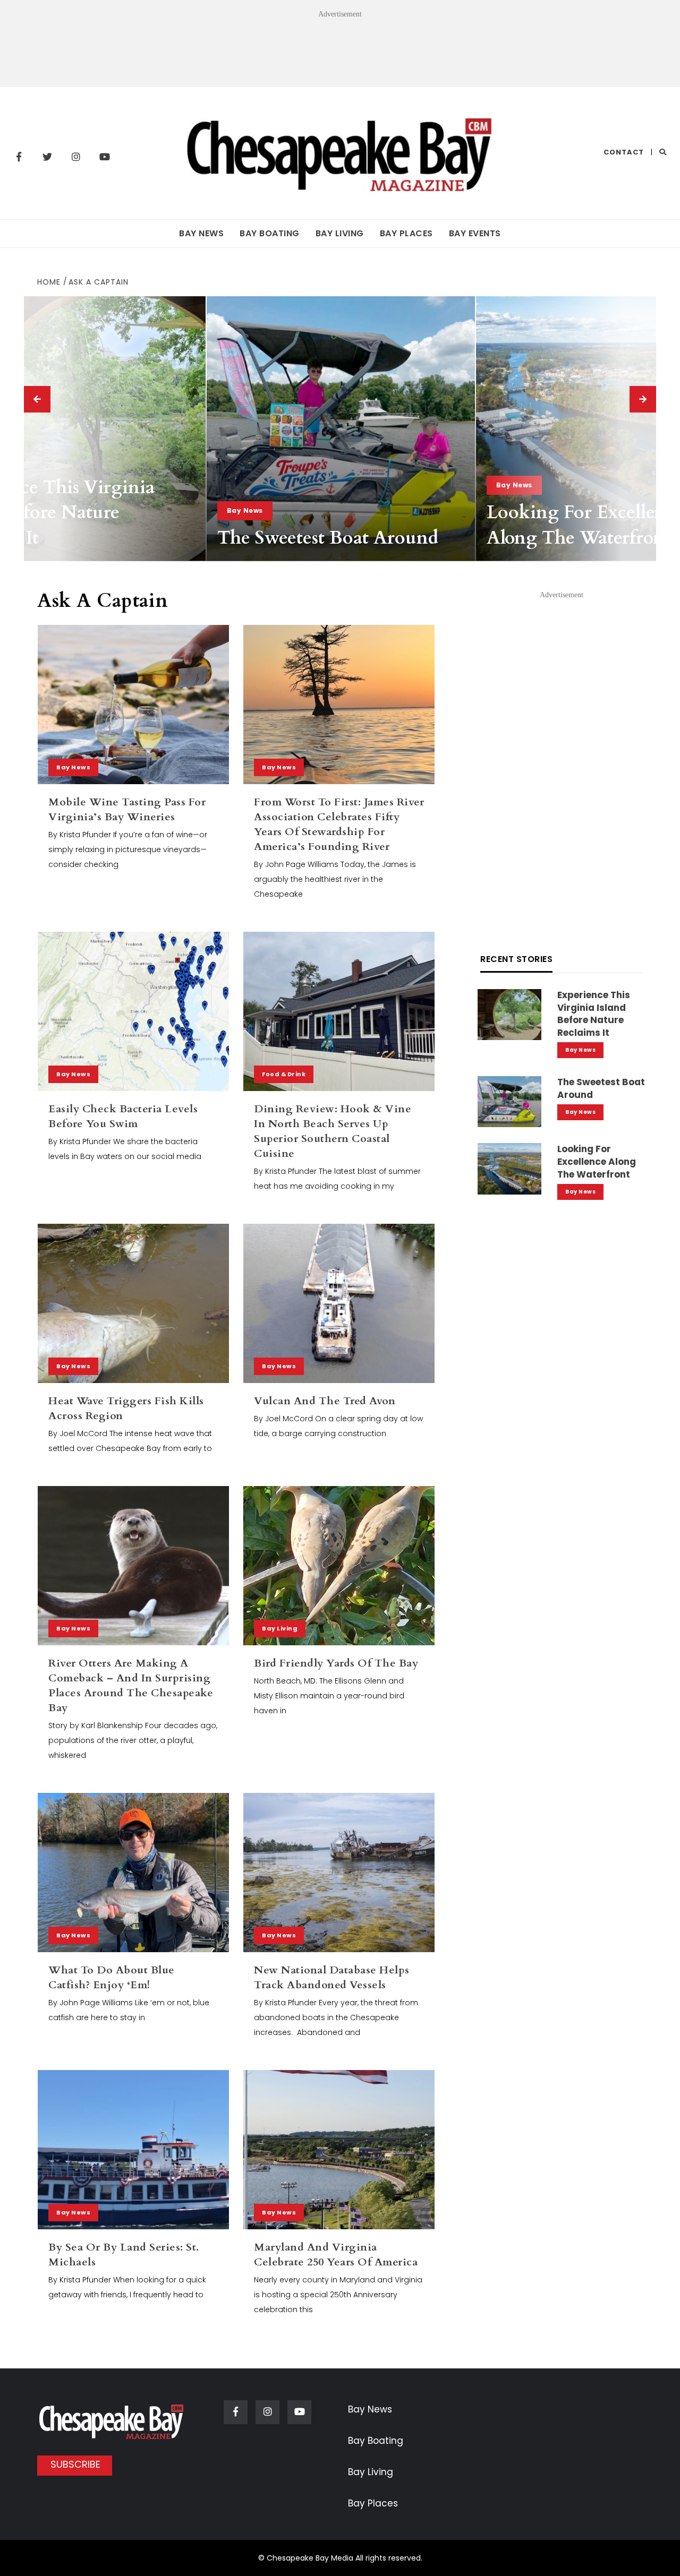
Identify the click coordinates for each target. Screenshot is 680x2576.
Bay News (201, 233)
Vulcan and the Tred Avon (325, 1401)
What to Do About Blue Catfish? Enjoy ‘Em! (112, 1977)
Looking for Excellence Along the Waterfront (597, 1162)
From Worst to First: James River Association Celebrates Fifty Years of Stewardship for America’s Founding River (339, 824)
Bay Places (406, 233)
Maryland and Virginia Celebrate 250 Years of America (336, 2255)
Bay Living (340, 233)
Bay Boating (270, 233)
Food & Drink (284, 1074)
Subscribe (75, 2464)
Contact (624, 152)
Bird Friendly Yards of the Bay (336, 1663)
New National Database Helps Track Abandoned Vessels (332, 1977)
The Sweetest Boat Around (328, 538)
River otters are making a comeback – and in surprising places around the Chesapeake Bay (131, 1685)
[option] (341, 428)
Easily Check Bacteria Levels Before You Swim (123, 1116)
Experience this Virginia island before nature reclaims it (594, 1014)
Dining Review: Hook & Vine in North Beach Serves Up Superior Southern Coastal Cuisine (333, 1131)
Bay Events (475, 233)
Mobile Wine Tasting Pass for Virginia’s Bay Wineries (127, 809)
